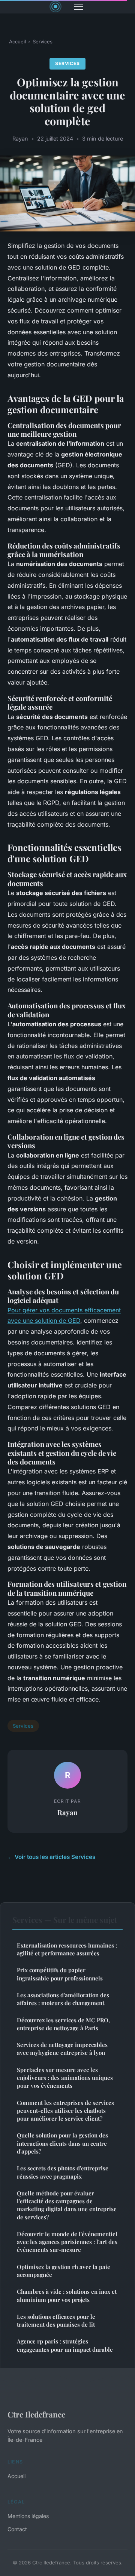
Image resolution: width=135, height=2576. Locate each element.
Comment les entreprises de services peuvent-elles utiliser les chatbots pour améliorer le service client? (65, 2111)
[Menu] (79, 7)
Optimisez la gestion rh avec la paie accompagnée (64, 2271)
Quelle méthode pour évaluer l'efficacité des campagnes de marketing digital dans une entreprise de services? (67, 2205)
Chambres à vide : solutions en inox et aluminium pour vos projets (67, 2295)
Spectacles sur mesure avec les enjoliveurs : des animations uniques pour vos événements (65, 2078)
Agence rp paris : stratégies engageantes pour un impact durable (65, 2345)
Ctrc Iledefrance (36, 2414)
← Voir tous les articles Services (51, 1857)
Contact (17, 2529)
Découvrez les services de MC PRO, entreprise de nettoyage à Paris (63, 2024)
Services (43, 42)
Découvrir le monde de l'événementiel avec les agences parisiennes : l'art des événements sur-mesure (67, 2242)
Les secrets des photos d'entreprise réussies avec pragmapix (63, 2172)
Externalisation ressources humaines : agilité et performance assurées (67, 1949)
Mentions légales (28, 2516)
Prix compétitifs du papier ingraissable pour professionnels (60, 1974)
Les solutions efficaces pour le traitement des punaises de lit (56, 2320)
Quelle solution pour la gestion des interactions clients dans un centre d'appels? (62, 2143)
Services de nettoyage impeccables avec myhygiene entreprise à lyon (62, 2049)
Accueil (17, 42)
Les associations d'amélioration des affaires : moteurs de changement (63, 1999)
